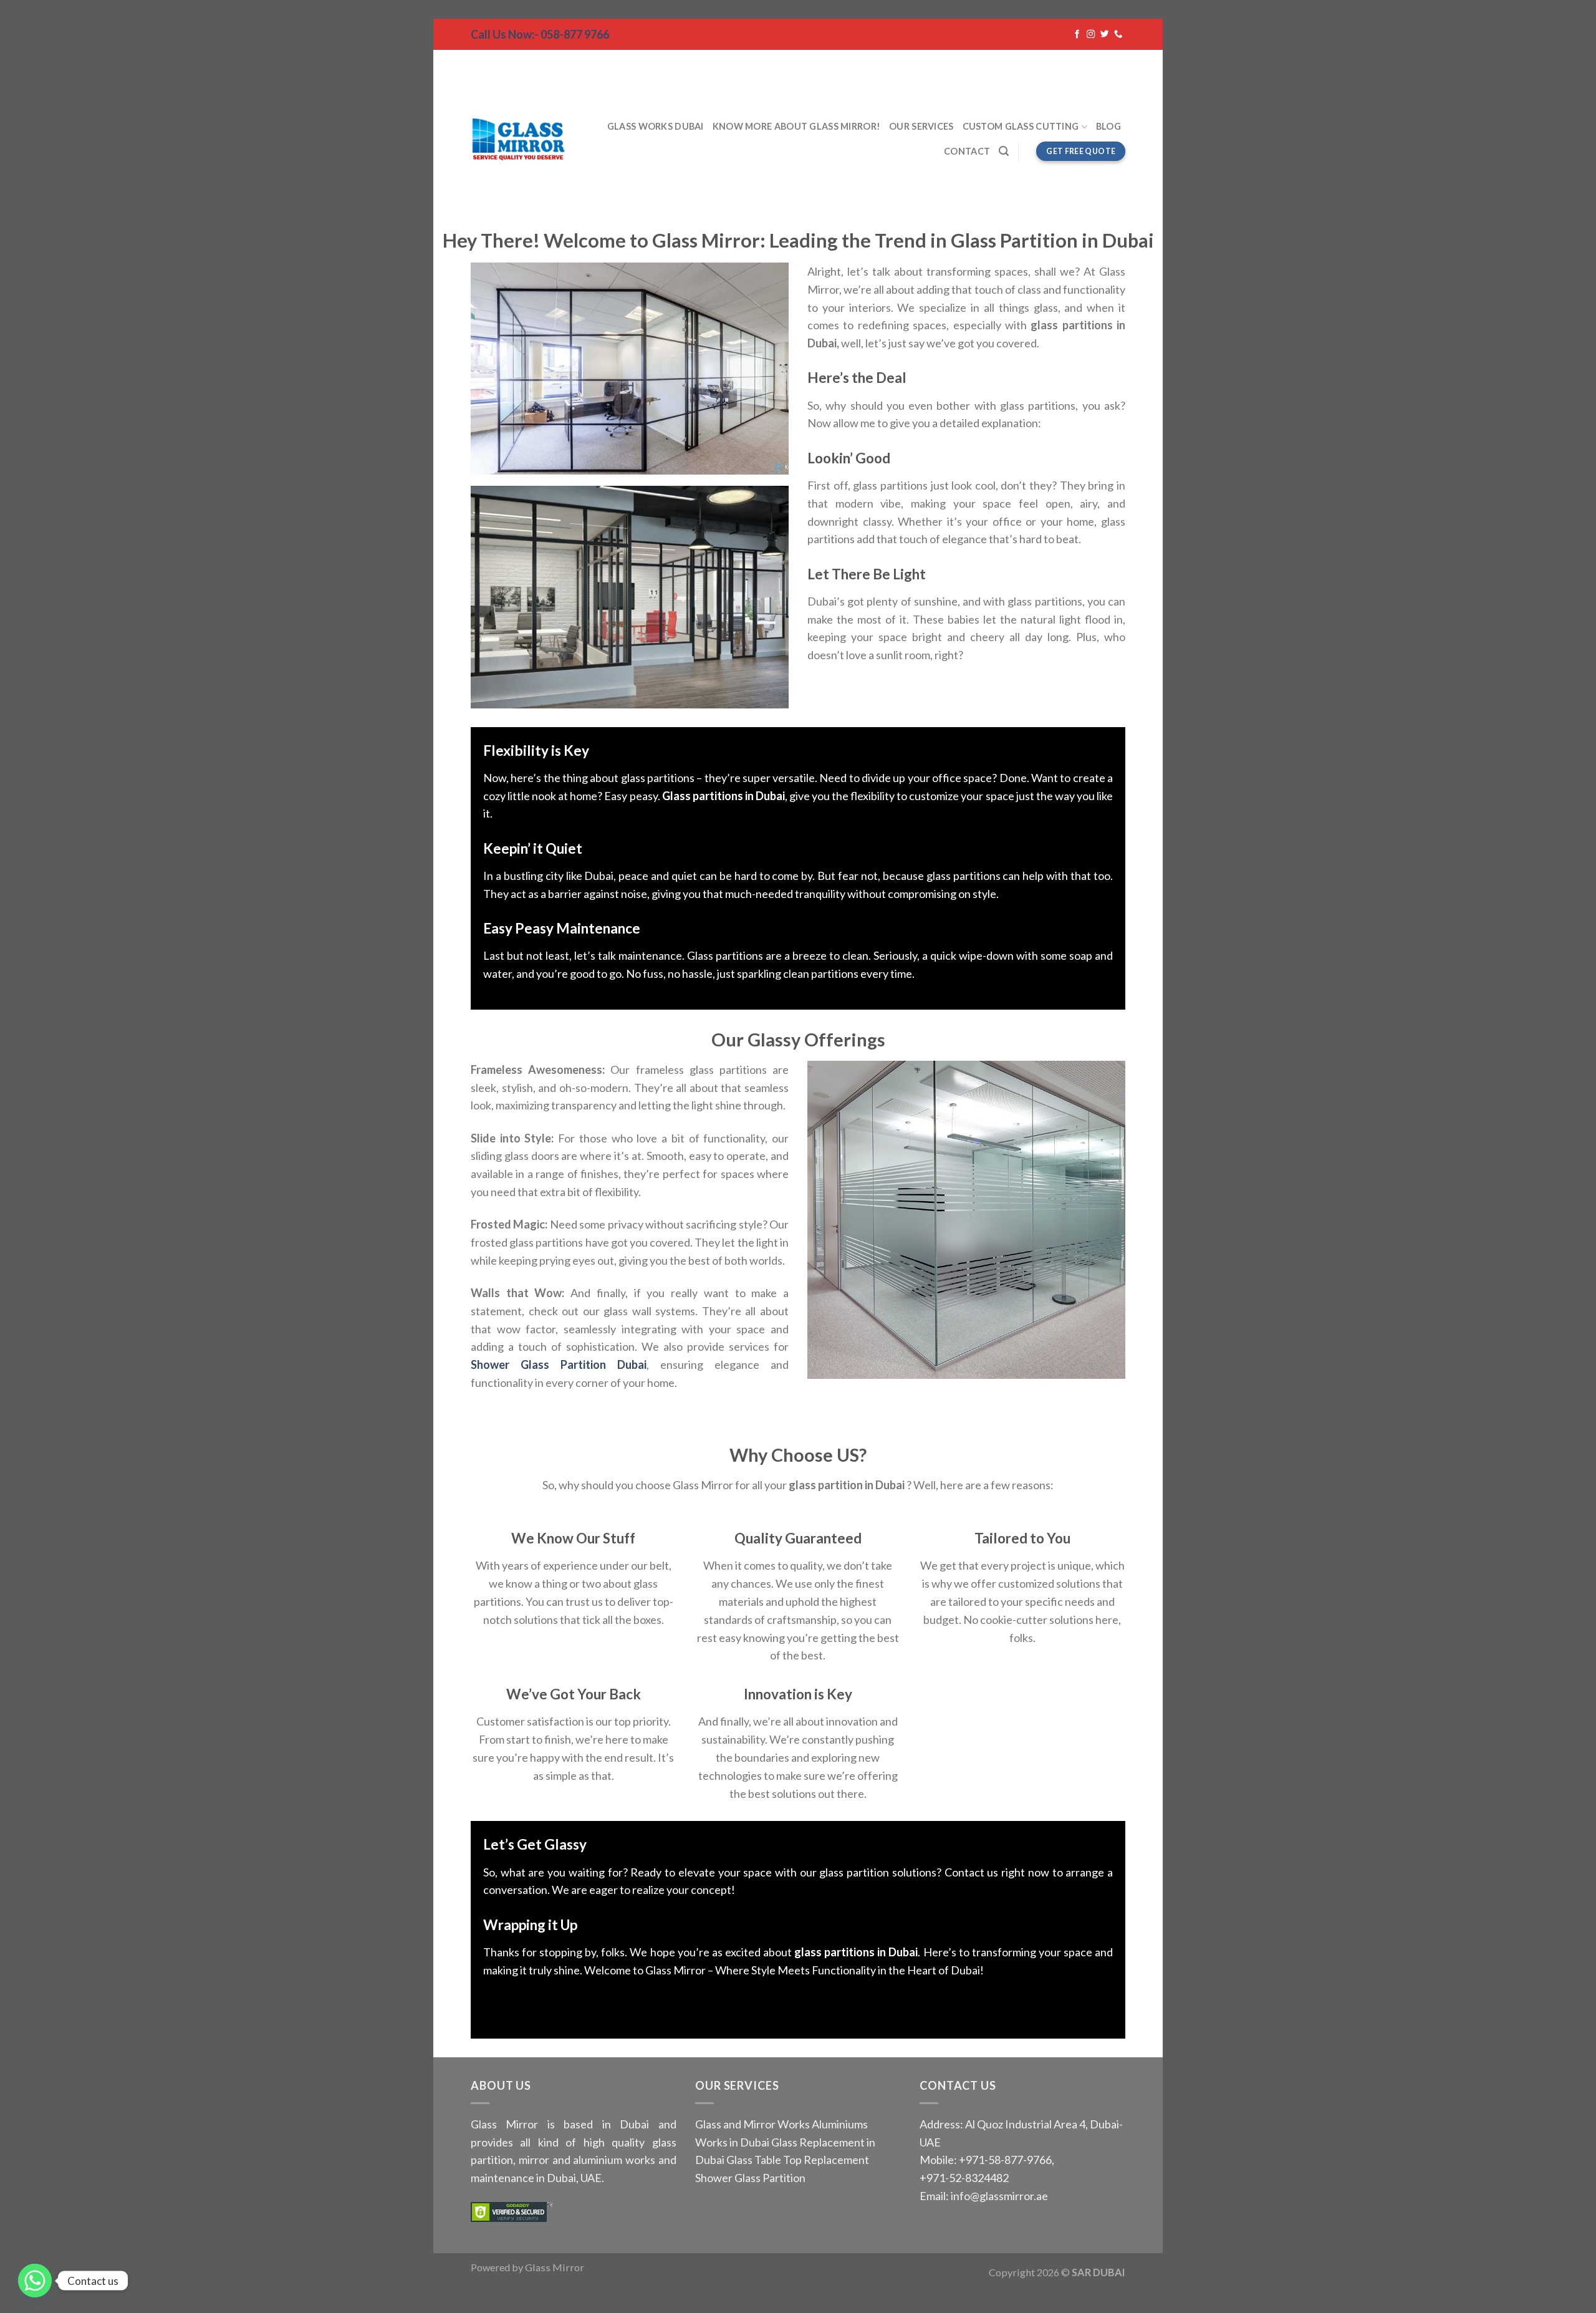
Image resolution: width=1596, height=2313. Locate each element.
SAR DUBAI (1098, 2272)
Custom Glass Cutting (1021, 126)
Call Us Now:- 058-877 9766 (540, 34)
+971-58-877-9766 (1004, 2160)
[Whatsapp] (35, 2281)
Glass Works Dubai (656, 126)
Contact (967, 151)
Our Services (921, 126)
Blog (1108, 126)
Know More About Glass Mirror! (796, 126)
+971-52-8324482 (964, 2178)
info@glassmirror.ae (999, 2196)
